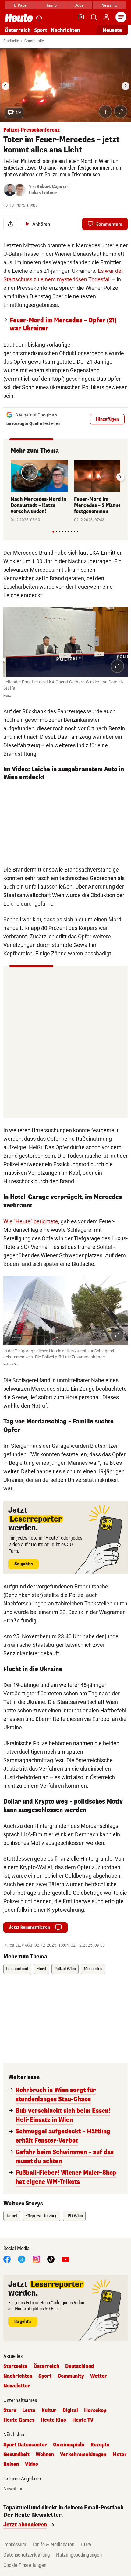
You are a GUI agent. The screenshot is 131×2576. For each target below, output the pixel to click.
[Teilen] (10, 224)
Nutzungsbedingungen (79, 2555)
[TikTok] (51, 2259)
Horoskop (95, 2410)
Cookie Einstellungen (25, 2565)
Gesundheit (16, 2454)
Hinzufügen (107, 419)
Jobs (79, 5)
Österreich (18, 30)
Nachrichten (18, 2376)
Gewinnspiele (69, 2445)
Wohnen (45, 2454)
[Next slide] (126, 86)
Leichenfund (17, 1969)
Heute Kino (53, 2420)
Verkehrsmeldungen (83, 2454)
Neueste (112, 30)
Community (34, 41)
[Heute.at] (19, 17)
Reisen (11, 2464)
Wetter (99, 2376)
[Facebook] (7, 2259)
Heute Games (19, 2420)
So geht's (23, 1564)
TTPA (86, 2545)
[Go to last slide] (5, 86)
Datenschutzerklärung (27, 2555)
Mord (41, 1969)
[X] (22, 2259)
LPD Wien (74, 2216)
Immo (52, 5)
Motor (120, 2454)
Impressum (15, 2545)
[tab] (53, 531)
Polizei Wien (65, 1969)
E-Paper (21, 5)
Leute (29, 2410)
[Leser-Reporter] (81, 17)
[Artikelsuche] (94, 17)
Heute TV (83, 2420)
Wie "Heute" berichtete (31, 1221)
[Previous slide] (11, 477)
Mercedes (93, 1969)
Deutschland (80, 2366)
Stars (10, 2410)
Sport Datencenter (25, 2445)
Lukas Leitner (43, 193)
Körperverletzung (41, 2216)
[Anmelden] (106, 17)
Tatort (12, 2216)
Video (32, 2464)
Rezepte (100, 2445)
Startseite (11, 41)
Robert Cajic (49, 187)
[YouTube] (65, 2259)
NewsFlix (109, 5)
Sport (41, 30)
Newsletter (17, 2386)
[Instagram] (36, 2259)
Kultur (49, 2410)
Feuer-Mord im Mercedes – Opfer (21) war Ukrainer (63, 324)
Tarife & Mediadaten (53, 2545)
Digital (70, 2410)
